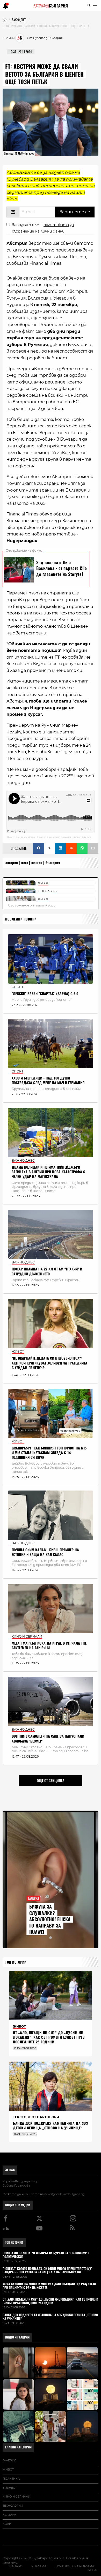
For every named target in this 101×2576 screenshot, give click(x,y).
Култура (9, 2515)
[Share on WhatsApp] (82, 848)
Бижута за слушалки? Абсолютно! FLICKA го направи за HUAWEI (50, 1919)
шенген (37, 863)
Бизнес (9, 2488)
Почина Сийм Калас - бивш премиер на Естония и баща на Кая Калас (45, 1552)
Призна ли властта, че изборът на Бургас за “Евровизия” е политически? (46, 2255)
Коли (7, 2524)
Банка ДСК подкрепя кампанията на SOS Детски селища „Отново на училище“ (50, 2126)
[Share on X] (49, 848)
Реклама (39, 2566)
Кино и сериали (16, 2496)
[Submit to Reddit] (71, 848)
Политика (11, 2479)
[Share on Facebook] (39, 848)
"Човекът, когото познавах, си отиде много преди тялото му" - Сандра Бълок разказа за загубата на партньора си (48, 2271)
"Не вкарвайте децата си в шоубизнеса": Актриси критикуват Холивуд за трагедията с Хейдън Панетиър (49, 1363)
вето (25, 863)
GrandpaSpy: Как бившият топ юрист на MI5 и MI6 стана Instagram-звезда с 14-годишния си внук (49, 1453)
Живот (8, 2469)
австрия (12, 863)
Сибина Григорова (16, 2186)
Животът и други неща (21, 837)
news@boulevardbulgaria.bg (64, 2194)
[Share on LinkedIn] (60, 848)
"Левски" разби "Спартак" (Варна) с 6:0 (45, 994)
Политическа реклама (75, 2566)
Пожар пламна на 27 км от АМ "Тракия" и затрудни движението (47, 1271)
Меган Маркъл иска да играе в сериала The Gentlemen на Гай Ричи (49, 1645)
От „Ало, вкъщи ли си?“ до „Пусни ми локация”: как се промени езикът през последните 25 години (49, 2037)
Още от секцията (51, 1780)
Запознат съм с (43, 228)
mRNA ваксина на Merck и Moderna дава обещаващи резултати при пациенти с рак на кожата (49, 2286)
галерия (9, 2460)
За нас (10, 2170)
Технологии (13, 2506)
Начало (16, 2566)
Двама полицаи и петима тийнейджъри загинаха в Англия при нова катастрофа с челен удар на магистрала (48, 1172)
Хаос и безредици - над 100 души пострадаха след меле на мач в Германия (48, 1080)
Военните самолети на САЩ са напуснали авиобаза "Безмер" (48, 1739)
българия (53, 863)
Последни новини (21, 919)
